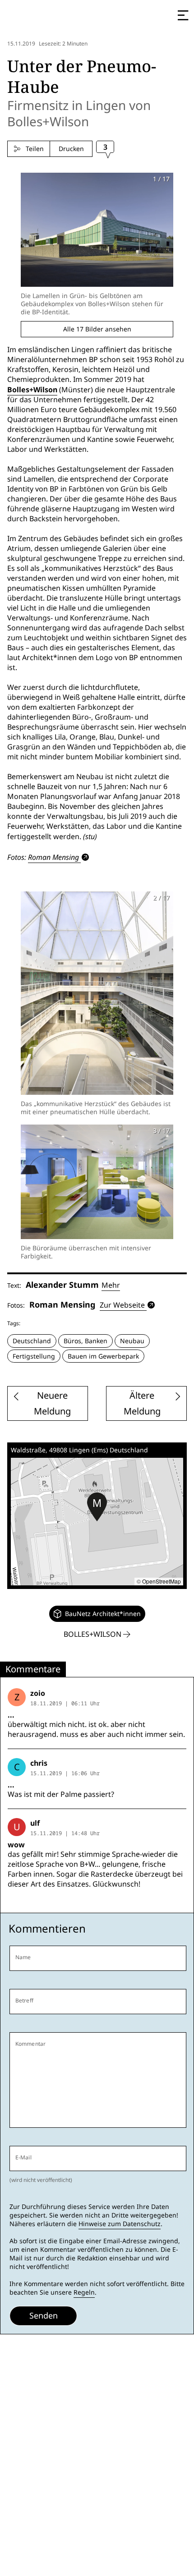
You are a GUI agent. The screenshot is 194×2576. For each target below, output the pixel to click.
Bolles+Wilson (32, 390)
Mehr (111, 1285)
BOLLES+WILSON (93, 1634)
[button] (97, 1507)
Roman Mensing (53, 857)
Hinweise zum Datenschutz (120, 2224)
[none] (97, 1614)
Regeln (84, 2292)
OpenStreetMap (162, 1581)
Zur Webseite (122, 1305)
